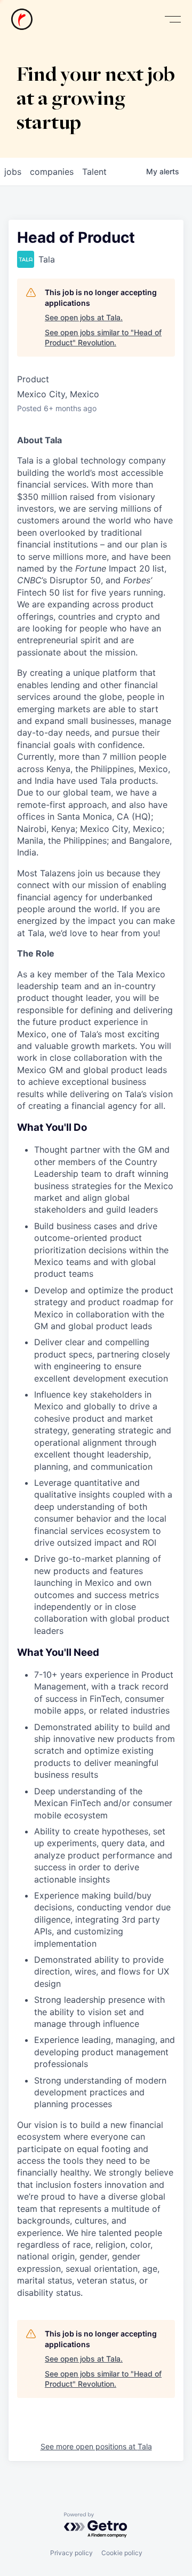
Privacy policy (71, 2553)
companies (52, 172)
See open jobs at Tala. (84, 317)
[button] (173, 20)
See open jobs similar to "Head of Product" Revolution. (103, 338)
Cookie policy (122, 2553)
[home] (22, 19)
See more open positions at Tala (96, 2446)
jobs (13, 172)
